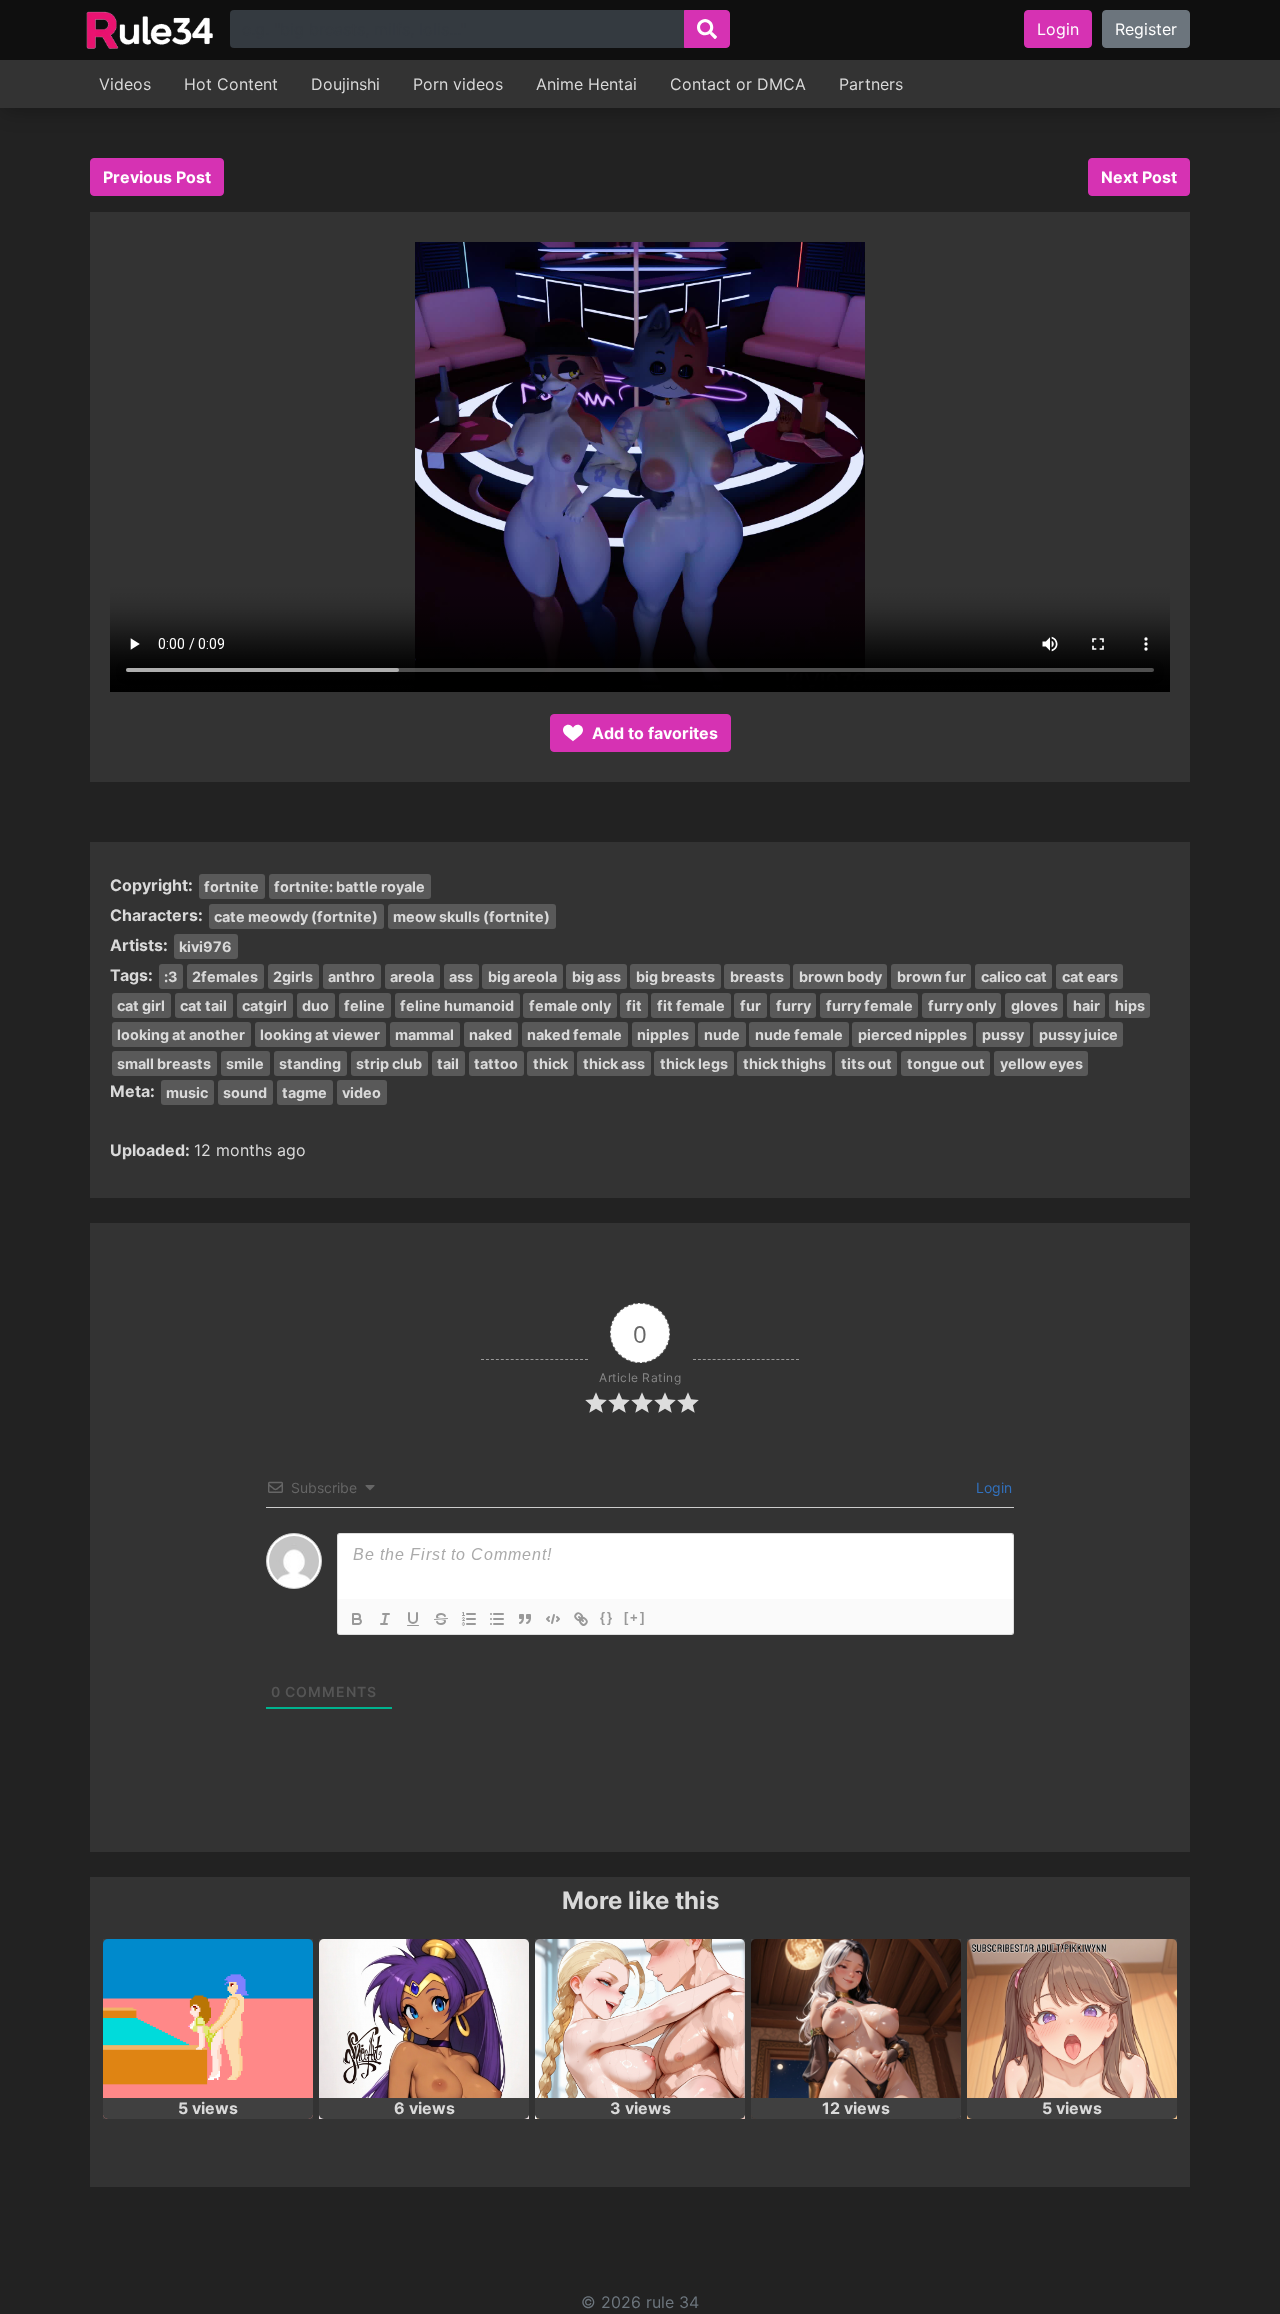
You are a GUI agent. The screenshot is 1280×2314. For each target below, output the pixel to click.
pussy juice (1078, 1034)
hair (1086, 1005)
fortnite (231, 886)
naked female (574, 1034)
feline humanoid (457, 1005)
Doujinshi (345, 84)
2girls (293, 976)
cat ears (1090, 976)
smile (245, 1063)
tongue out (946, 1063)
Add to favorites (653, 733)
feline (364, 1005)
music (187, 1092)
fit (634, 1005)
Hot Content (231, 84)
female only (570, 1005)
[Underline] (413, 1619)
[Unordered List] (497, 1619)
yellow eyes (1041, 1063)
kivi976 (205, 946)
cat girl (141, 1005)
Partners (871, 84)
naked (490, 1034)
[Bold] (357, 1619)
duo (315, 1005)
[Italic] (385, 1619)
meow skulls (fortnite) (471, 916)
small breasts (164, 1063)
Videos (125, 84)
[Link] (581, 1619)
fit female (691, 1005)
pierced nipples (912, 1034)
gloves (1034, 1005)
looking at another (181, 1034)
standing (310, 1063)
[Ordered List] (469, 1619)
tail (448, 1063)
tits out (866, 1063)
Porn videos (458, 84)
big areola (522, 976)
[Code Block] (553, 1619)
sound (245, 1092)
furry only (962, 1005)
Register (1146, 29)
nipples (663, 1034)
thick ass (614, 1063)
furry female (869, 1005)
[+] (635, 1617)
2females (225, 976)
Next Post (1139, 177)
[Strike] (441, 1619)
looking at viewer (320, 1034)
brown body (840, 976)
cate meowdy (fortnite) (296, 916)
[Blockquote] (525, 1619)
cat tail (203, 1005)
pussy (1003, 1034)
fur (750, 1005)
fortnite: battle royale (349, 886)
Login (1058, 29)
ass (461, 976)
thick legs (694, 1063)
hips (1130, 1005)
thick (550, 1063)
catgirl (264, 1005)
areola (412, 976)
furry (793, 1005)
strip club (389, 1063)
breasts (757, 976)
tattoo (496, 1063)
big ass (596, 976)
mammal (424, 1034)
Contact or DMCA (738, 84)
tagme (304, 1092)
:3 (170, 976)
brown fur (931, 976)
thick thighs (784, 1063)
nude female (799, 1034)
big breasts (675, 976)
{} (607, 1617)
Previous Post (157, 177)
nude (722, 1034)
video (361, 1092)
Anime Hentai (586, 84)
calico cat (1014, 976)
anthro (351, 976)
